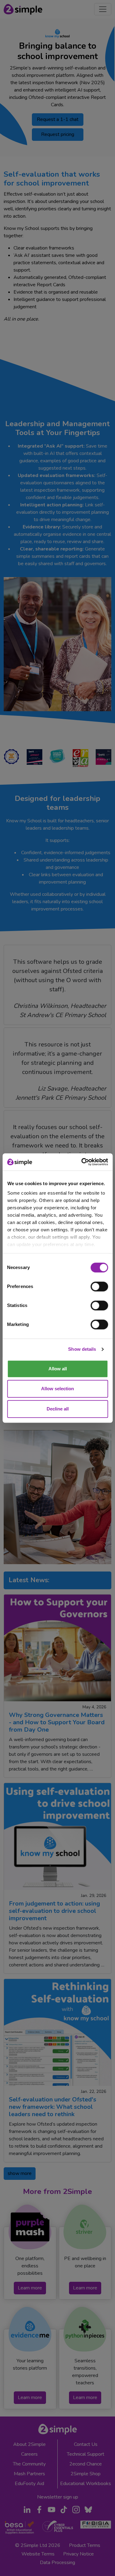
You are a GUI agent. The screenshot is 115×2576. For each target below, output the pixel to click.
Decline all (58, 1409)
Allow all (58, 1369)
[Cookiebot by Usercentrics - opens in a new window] (82, 1162)
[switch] (99, 1286)
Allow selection (57, 1389)
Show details (82, 1349)
